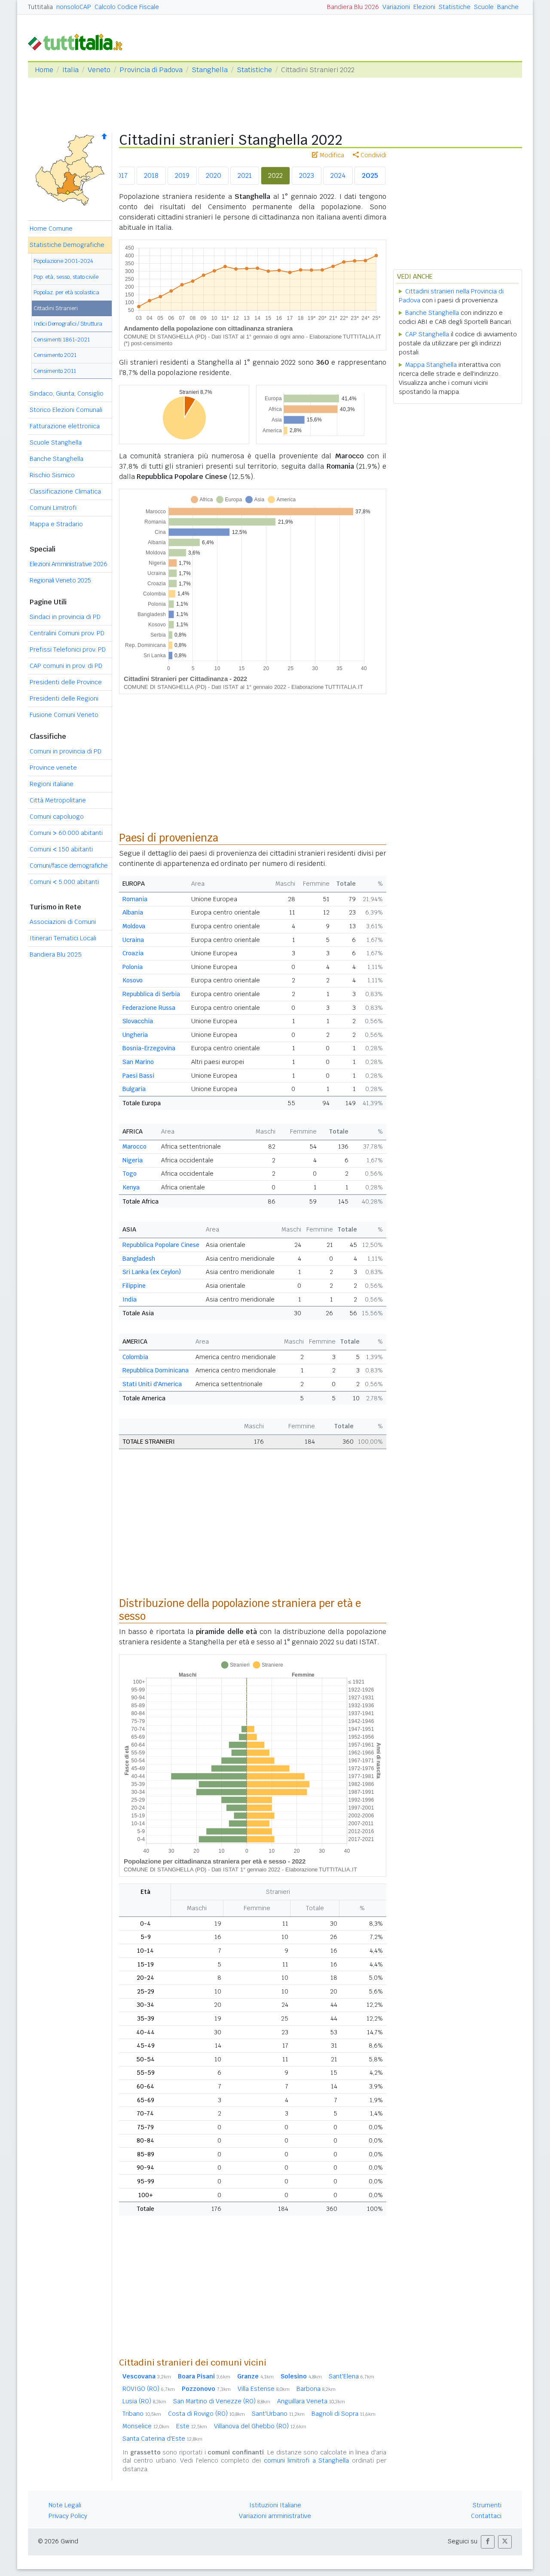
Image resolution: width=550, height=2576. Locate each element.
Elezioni (424, 7)
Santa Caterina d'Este (162, 2439)
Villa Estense (264, 2389)
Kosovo (133, 980)
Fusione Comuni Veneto (64, 715)
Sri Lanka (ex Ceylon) (152, 1272)
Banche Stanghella (57, 459)
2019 (182, 175)
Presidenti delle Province (66, 682)
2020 (214, 175)
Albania (133, 912)
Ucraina (133, 940)
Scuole (484, 7)
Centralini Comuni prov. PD (67, 633)
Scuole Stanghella (56, 442)
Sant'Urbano (278, 2414)
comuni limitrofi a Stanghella (306, 2460)
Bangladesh (139, 1259)
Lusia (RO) (144, 2401)
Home (44, 70)
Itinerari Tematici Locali (63, 938)
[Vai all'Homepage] (79, 41)
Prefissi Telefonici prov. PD (68, 649)
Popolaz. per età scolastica (66, 292)
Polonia (133, 967)
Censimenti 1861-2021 (62, 340)
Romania (135, 899)
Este (192, 2426)
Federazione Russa (149, 1008)
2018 (151, 175)
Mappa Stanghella (431, 365)
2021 (245, 175)
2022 (275, 175)
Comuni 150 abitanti (61, 849)
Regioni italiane (52, 784)
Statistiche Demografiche (67, 245)
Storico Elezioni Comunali (66, 410)
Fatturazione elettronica (65, 426)
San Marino (138, 1062)
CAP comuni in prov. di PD (66, 666)
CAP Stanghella (427, 334)
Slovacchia (138, 1021)
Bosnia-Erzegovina (149, 1048)
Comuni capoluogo (57, 817)
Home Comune (51, 229)
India (130, 1299)
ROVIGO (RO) (149, 2389)
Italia (70, 70)
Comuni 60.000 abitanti (66, 833)
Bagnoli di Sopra (344, 2414)
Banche (508, 7)
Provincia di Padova (151, 70)
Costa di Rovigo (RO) (206, 2414)
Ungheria (135, 1035)
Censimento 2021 (55, 355)
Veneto (99, 70)
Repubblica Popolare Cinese (161, 1245)
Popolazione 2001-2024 (63, 261)
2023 (307, 175)
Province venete (53, 768)
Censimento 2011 (55, 371)
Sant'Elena (351, 2376)
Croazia (133, 953)
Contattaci (486, 2516)
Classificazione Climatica (65, 491)
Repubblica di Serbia (151, 994)
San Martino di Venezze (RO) (222, 2401)
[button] (488, 2542)
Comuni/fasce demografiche (69, 866)
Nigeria (133, 1160)
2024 (338, 175)
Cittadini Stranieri (56, 308)
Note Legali (65, 2505)
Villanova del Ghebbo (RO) (260, 2426)
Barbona (316, 2389)
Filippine (134, 1286)
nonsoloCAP (74, 7)
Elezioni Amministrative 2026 (68, 564)
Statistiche (455, 7)
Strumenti (487, 2505)
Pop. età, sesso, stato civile (66, 277)
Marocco (134, 1146)
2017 (121, 175)
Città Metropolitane (58, 800)
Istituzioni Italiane (275, 2505)
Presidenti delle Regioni (64, 698)
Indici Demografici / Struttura (68, 324)
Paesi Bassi (138, 1076)
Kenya (131, 1187)
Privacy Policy (68, 2516)
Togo (130, 1174)
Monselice (146, 2426)
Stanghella (210, 70)
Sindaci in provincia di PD (65, 617)
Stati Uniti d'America (152, 1384)
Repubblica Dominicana (156, 1370)
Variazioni (396, 7)
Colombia (135, 1357)
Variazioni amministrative (275, 2516)
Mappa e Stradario (56, 524)
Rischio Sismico (52, 475)
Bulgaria (134, 1089)
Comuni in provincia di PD (66, 751)
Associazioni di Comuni (63, 922)
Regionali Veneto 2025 (60, 580)
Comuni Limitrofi (53, 508)
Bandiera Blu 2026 (353, 7)
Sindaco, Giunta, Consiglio (67, 393)
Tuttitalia (40, 7)
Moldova (134, 926)
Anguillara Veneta (311, 2401)
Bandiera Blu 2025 (56, 954)
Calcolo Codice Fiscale (127, 7)
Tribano (142, 2414)
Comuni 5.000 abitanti (64, 882)
